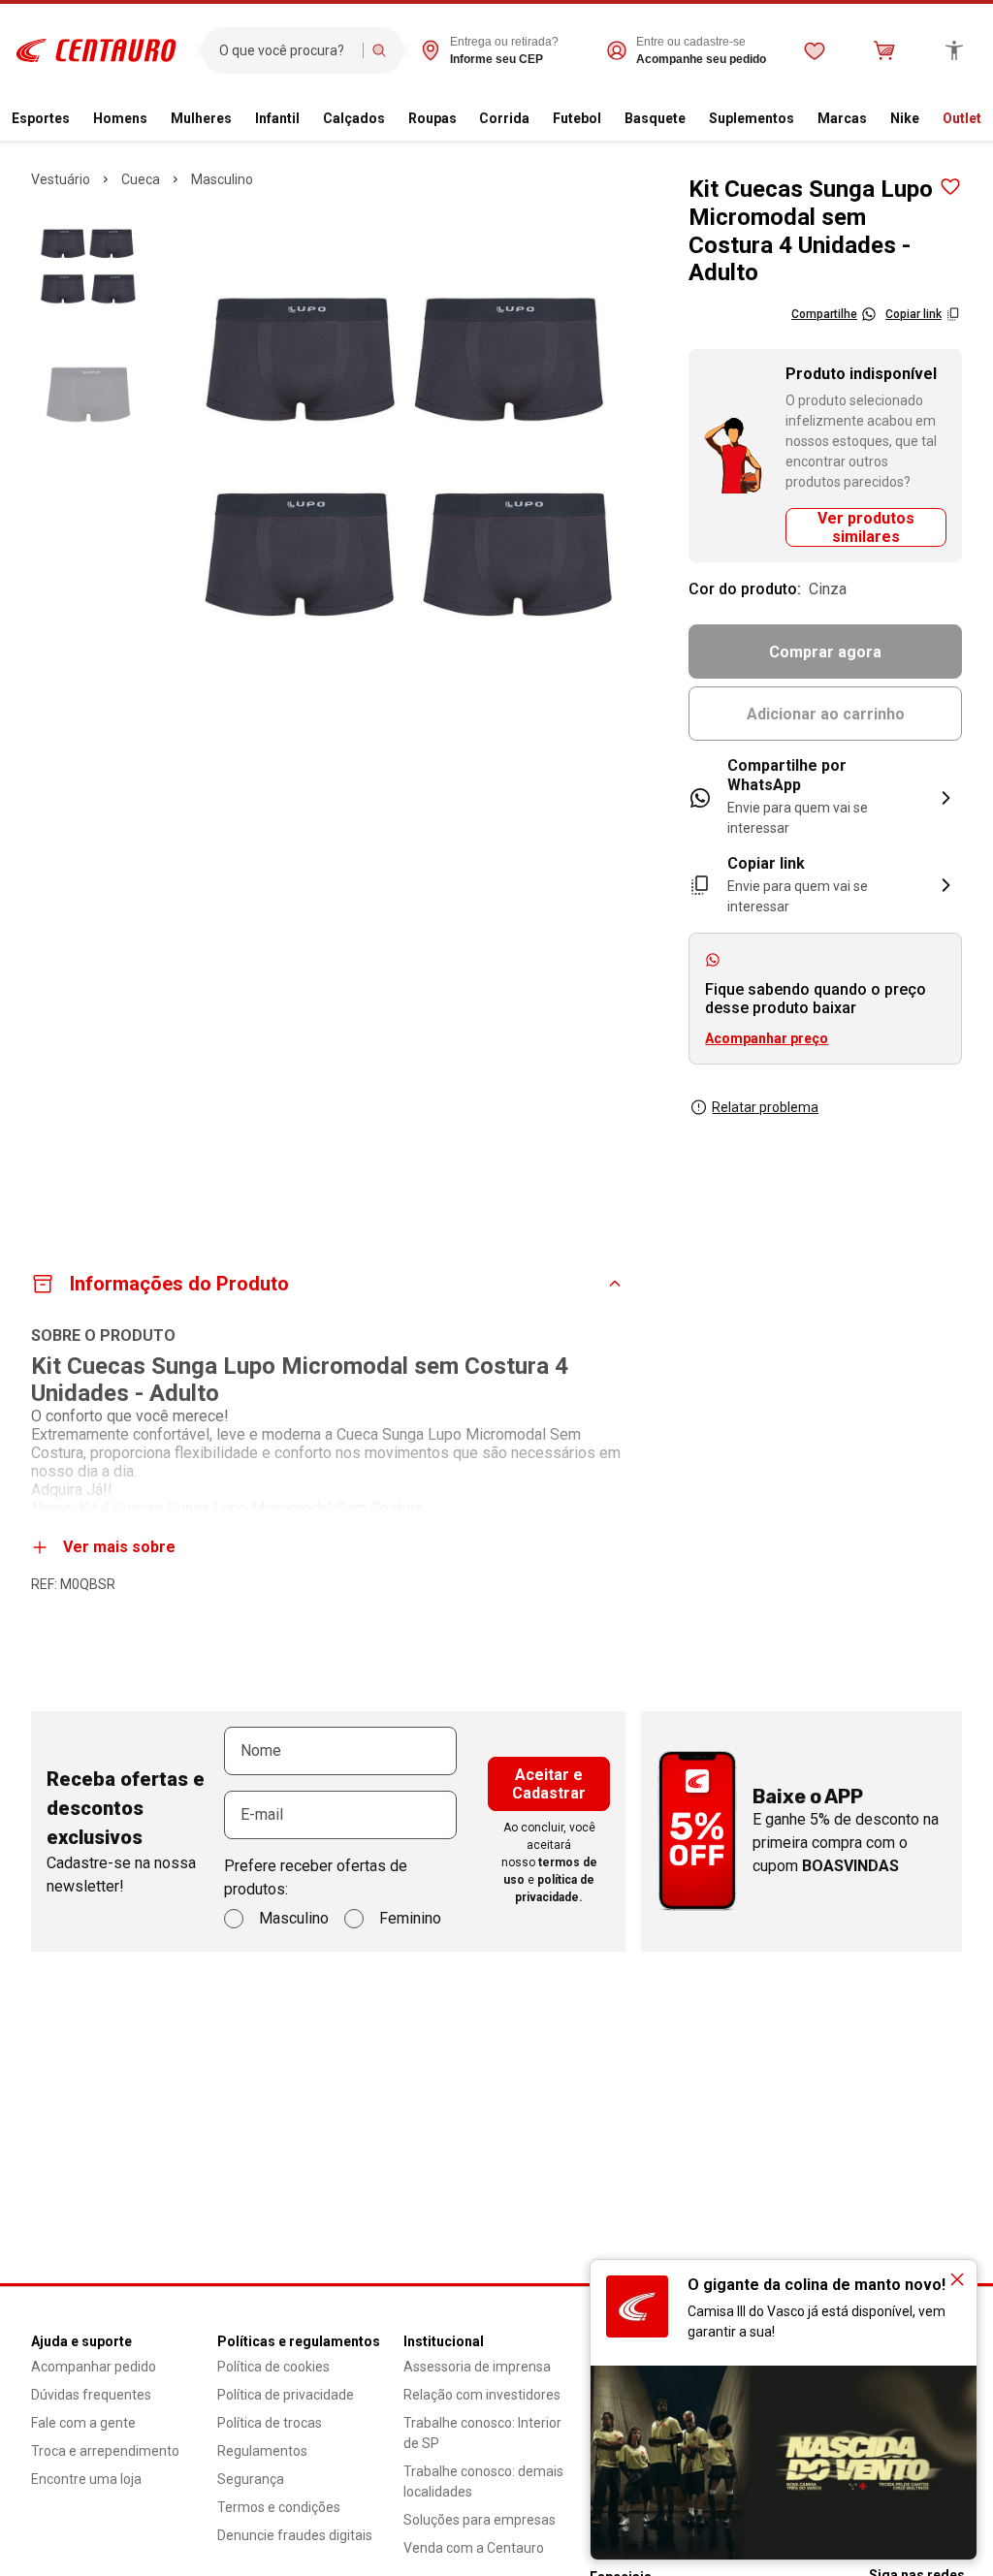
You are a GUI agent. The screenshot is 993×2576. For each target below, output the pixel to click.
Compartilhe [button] (824, 314)
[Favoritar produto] (950, 187)
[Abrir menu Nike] (927, 119)
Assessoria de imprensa (477, 2367)
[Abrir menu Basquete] (693, 119)
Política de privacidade (286, 2395)
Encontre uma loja (86, 2479)
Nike (905, 118)
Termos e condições (279, 2507)
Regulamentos (262, 2451)
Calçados (354, 118)
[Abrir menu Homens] (155, 119)
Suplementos (752, 118)
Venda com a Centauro (474, 2548)
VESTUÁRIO (61, 179)
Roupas (432, 118)
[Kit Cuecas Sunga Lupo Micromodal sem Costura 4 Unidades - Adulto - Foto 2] (88, 395)
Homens (120, 118)
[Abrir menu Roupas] (464, 119)
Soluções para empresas (480, 2520)
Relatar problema (765, 1107)
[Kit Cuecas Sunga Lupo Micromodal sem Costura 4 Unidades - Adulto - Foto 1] (88, 267)
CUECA (141, 179)
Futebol (577, 118)
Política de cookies (273, 2367)
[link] (825, 797)
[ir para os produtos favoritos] (815, 50)
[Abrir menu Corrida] (537, 119)
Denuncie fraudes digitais (295, 2535)
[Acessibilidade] (954, 50)
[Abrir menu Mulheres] (240, 119)
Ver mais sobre (119, 1547)
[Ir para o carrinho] (884, 50)
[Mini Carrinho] (884, 50)
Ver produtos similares (866, 527)
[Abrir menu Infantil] (307, 119)
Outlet (962, 118)
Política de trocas (270, 2423)
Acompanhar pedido (94, 2367)
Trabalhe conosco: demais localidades (483, 2481)
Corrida (504, 118)
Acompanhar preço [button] (767, 1038)
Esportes (41, 118)
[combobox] (287, 50)
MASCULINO (222, 179)
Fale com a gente (83, 2423)
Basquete (655, 118)
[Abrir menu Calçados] (393, 119)
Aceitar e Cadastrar (549, 1784)
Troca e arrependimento (105, 2451)
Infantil (277, 118)
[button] (825, 886)
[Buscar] (379, 50)
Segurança (251, 2479)
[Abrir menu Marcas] (875, 119)
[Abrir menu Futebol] (609, 119)
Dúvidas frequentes (91, 2395)
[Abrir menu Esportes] (78, 119)
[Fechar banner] (957, 2279)
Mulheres (201, 118)
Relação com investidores (482, 2395)
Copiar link (913, 314)
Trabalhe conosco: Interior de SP (482, 2433)
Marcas (842, 118)
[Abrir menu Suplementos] (802, 119)
